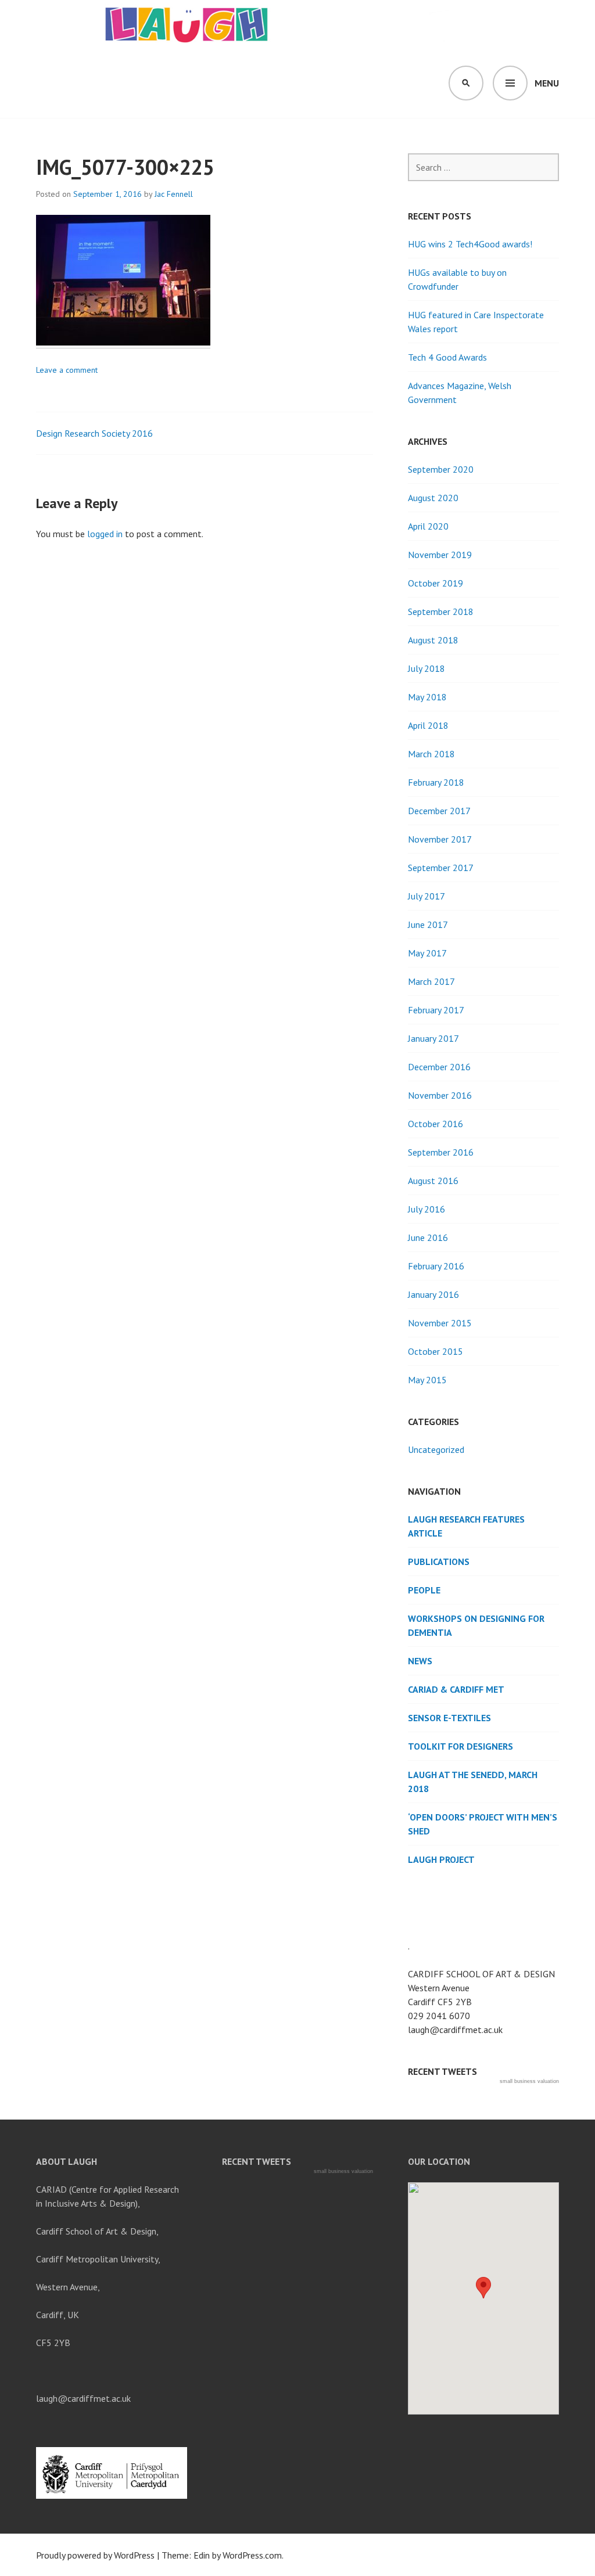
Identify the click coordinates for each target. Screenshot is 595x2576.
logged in (105, 534)
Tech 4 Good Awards (447, 357)
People (424, 1590)
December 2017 (439, 811)
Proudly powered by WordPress (95, 2555)
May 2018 (427, 697)
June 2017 (428, 924)
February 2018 (436, 782)
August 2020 (433, 498)
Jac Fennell (174, 194)
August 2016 (433, 1181)
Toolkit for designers (460, 1746)
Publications (439, 1562)
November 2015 (440, 1323)
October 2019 (436, 583)
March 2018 (431, 754)
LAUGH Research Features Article (466, 1526)
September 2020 (441, 469)
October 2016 (436, 1124)
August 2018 (433, 640)
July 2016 (426, 1209)
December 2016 (439, 1067)
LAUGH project (441, 1859)
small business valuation (529, 2081)
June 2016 (428, 1237)
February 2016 (436, 1266)
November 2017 (440, 839)
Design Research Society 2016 (94, 433)
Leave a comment (67, 370)
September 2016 (441, 1152)
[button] (483, 2288)
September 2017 (441, 868)
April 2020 (428, 526)
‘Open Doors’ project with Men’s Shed (483, 1824)
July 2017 (426, 896)
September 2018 (441, 611)
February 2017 (436, 1010)
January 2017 (433, 1038)
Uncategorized (436, 1449)
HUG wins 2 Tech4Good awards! (470, 244)
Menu (547, 83)
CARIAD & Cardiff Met (456, 1689)
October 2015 (436, 1351)
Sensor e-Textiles (449, 1718)
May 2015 (427, 1380)
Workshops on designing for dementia (476, 1625)
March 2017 (431, 981)
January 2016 (433, 1294)
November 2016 (440, 1095)
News (420, 1661)
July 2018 (426, 668)
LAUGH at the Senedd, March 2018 (473, 1782)
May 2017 (427, 953)
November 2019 (440, 555)
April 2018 (428, 725)
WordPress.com (252, 2555)
